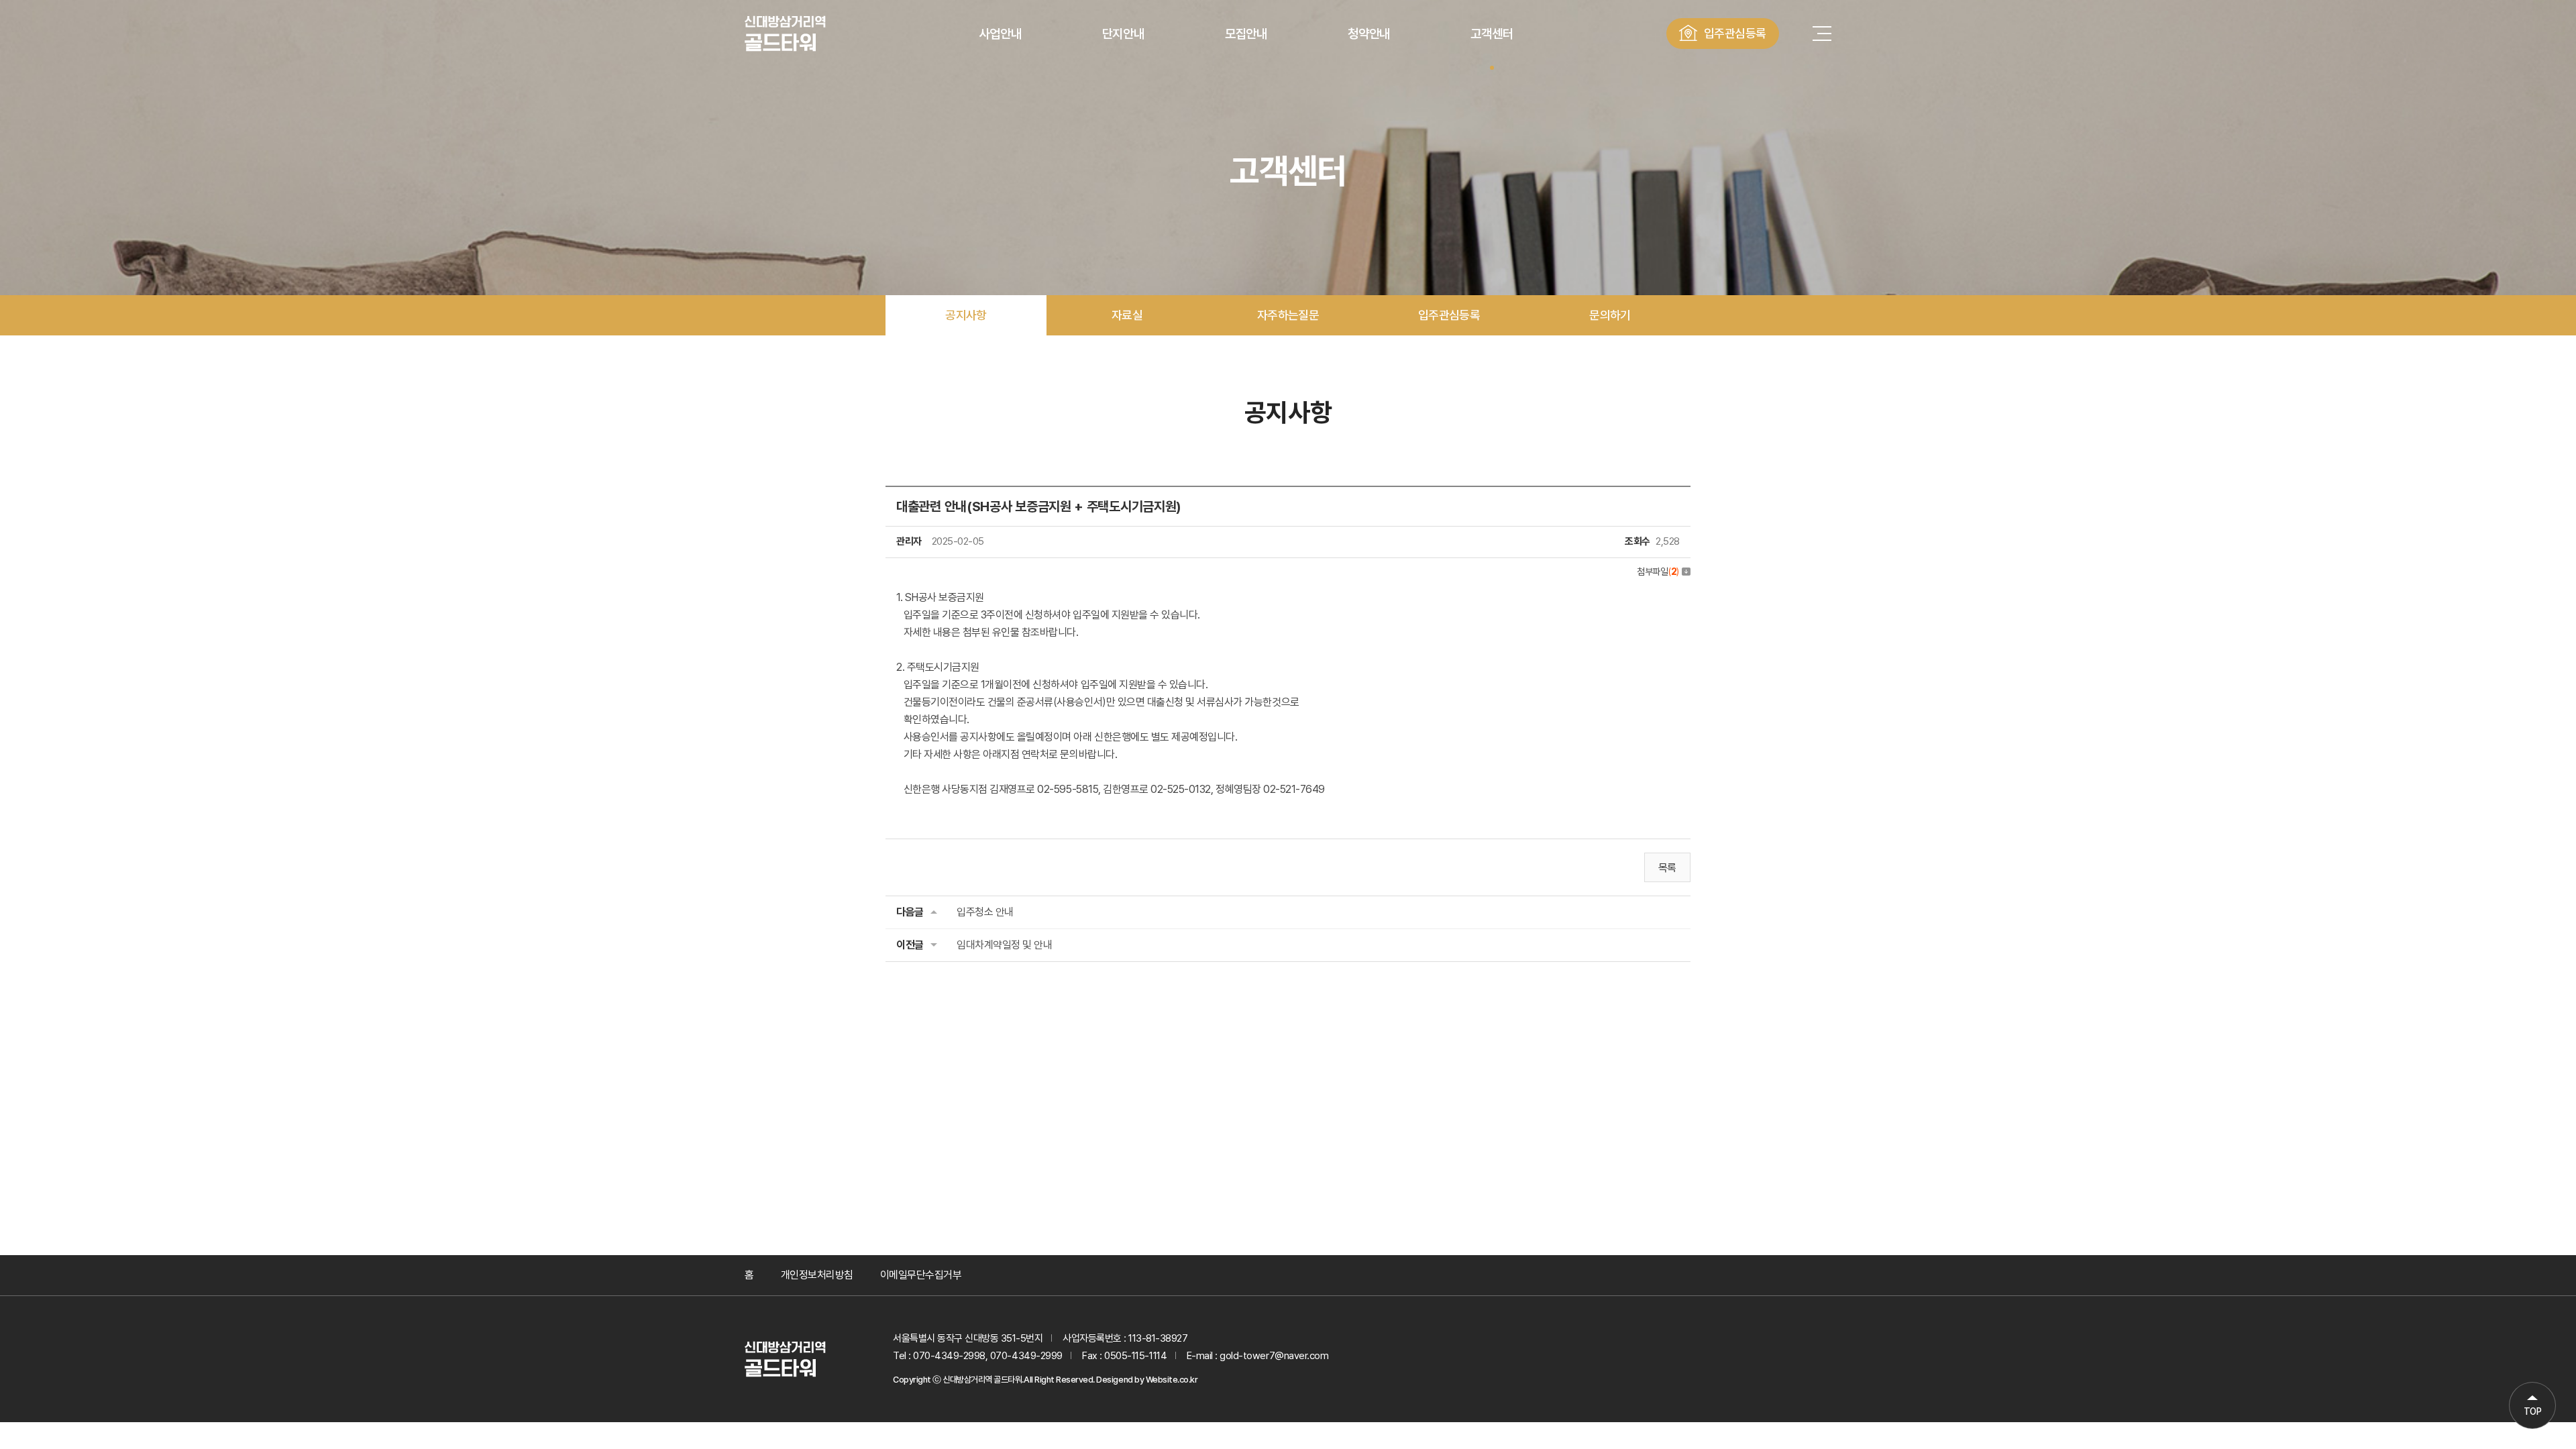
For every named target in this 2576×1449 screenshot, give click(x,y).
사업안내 (1000, 34)
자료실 (1127, 315)
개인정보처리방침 (817, 1275)
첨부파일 (1658, 572)
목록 (1667, 868)
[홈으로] (785, 1359)
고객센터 (1492, 34)
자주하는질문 (1288, 315)
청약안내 (1369, 34)
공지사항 (966, 315)
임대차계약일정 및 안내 (1004, 945)
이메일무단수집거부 (921, 1275)
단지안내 (1123, 34)
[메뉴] (1822, 34)
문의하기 (1610, 315)
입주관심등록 (1735, 33)
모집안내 (1246, 34)
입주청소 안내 (985, 912)
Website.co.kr (1172, 1380)
